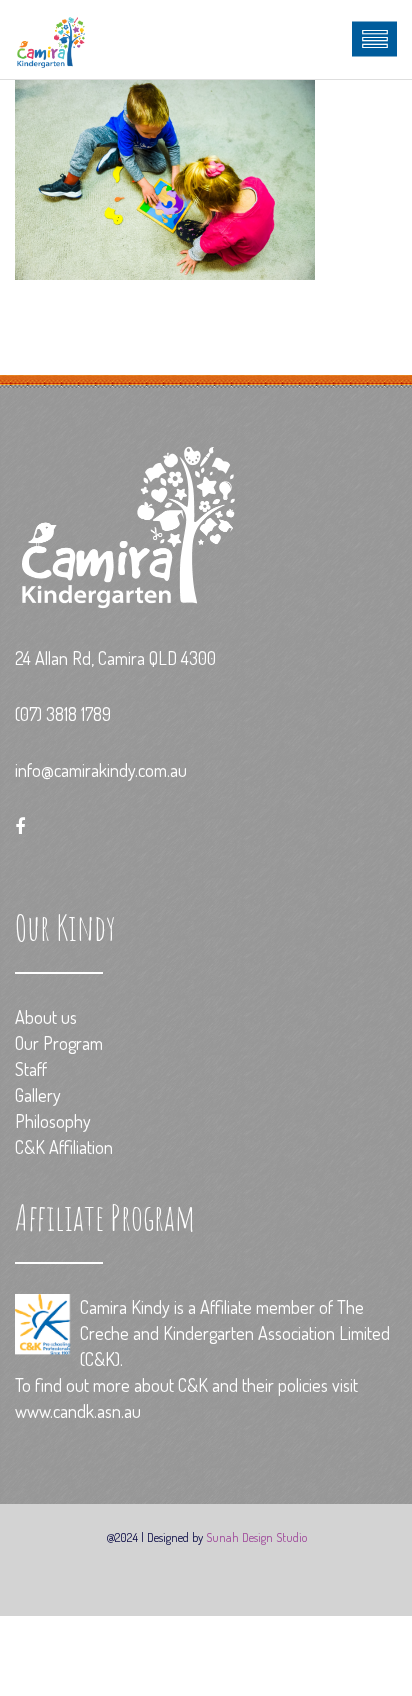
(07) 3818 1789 (63, 714)
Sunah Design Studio (256, 1537)
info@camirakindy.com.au (101, 770)
